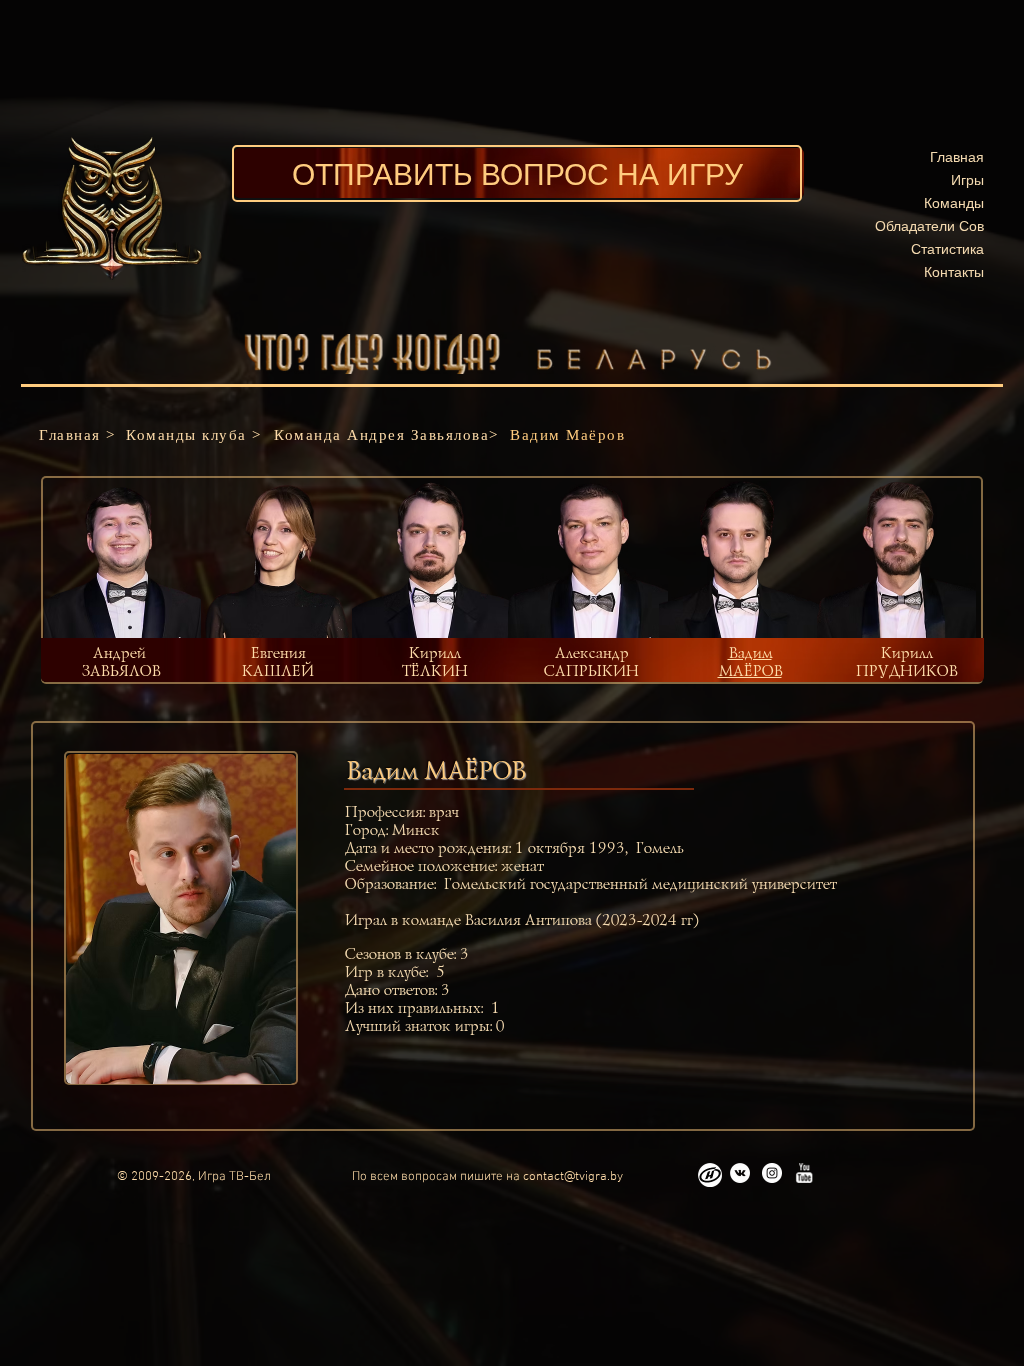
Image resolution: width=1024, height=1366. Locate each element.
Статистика (947, 248)
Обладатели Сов (929, 225)
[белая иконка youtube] (804, 1173)
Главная (957, 156)
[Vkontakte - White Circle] (740, 1173)
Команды (954, 202)
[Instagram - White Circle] (772, 1173)
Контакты (954, 271)
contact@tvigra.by (573, 1177)
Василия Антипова (527, 921)
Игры (967, 179)
